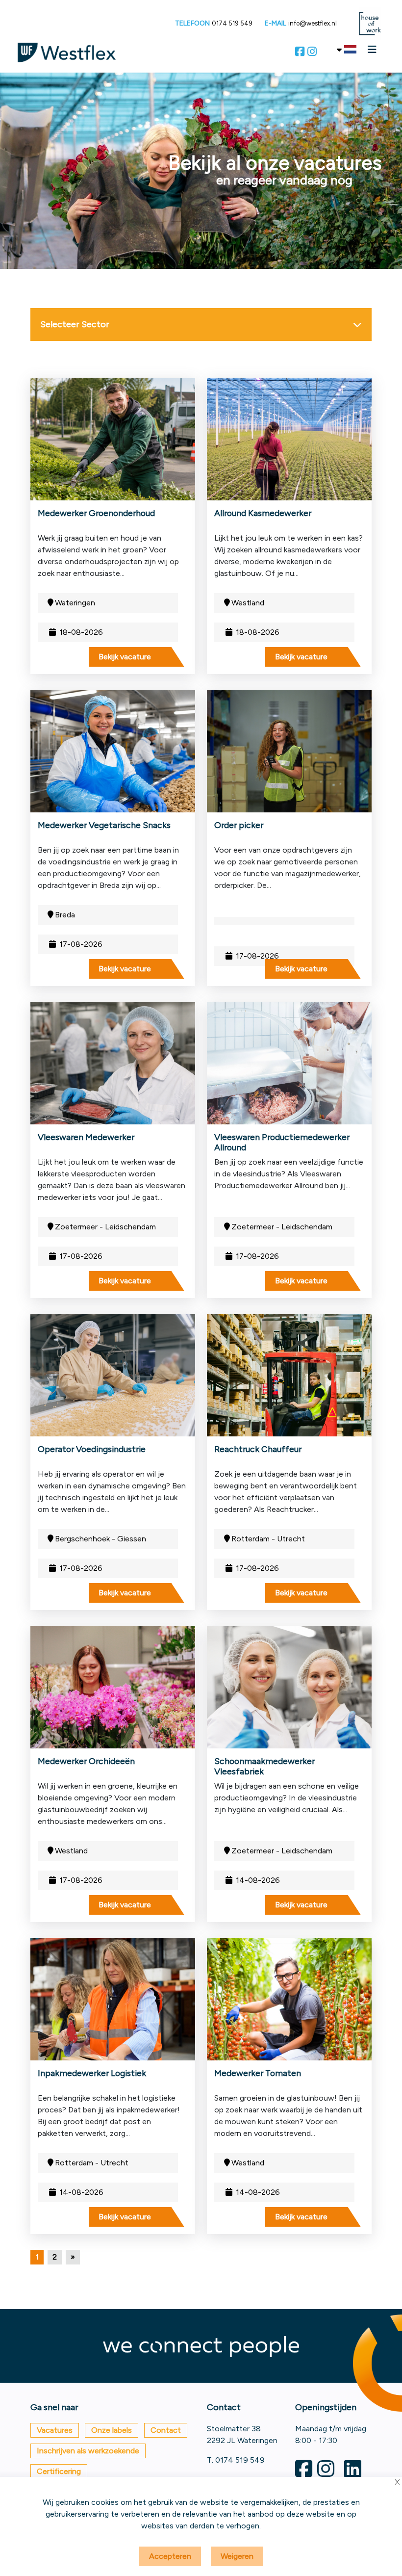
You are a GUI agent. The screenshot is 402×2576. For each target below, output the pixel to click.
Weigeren (237, 2556)
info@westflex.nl (313, 23)
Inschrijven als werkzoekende (88, 2451)
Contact (166, 2430)
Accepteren (170, 2556)
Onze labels (112, 2430)
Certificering (59, 2471)
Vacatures (55, 2430)
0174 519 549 (232, 23)
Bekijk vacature (125, 657)
